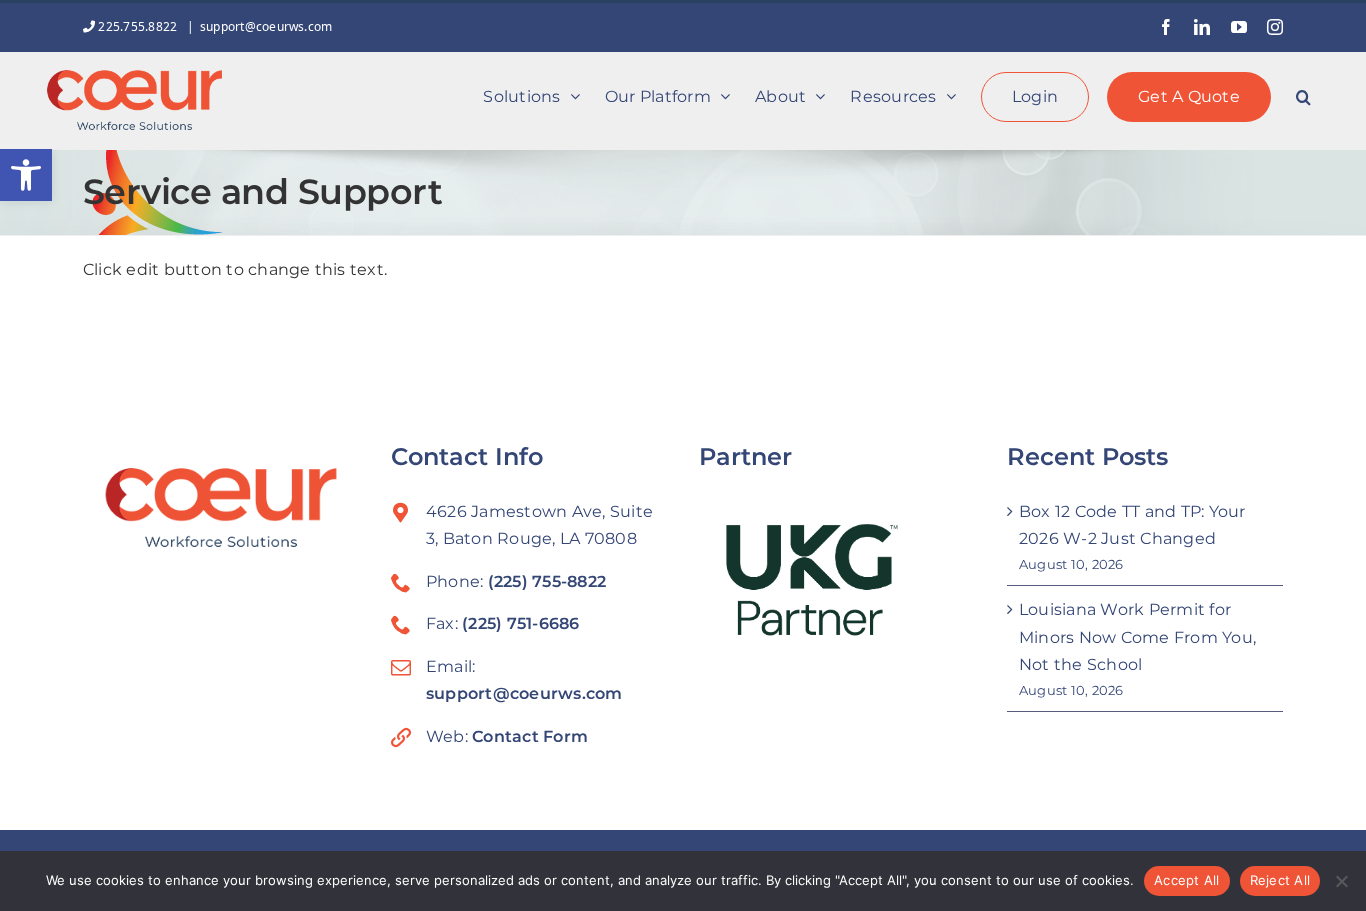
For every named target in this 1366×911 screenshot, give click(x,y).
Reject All (1280, 880)
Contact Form (530, 736)
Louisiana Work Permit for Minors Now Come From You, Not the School (1137, 637)
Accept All (1187, 880)
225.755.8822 (137, 26)
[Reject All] (1341, 881)
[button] (26, 175)
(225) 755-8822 (547, 581)
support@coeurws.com (266, 26)
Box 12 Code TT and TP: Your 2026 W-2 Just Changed (1132, 525)
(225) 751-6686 (520, 623)
